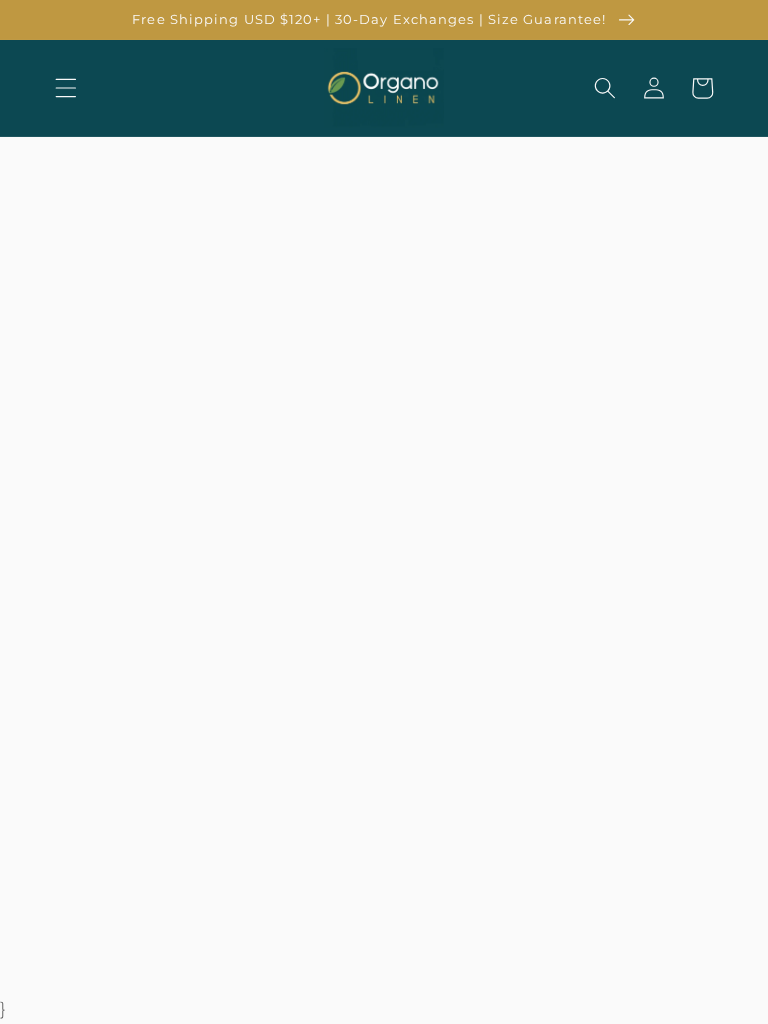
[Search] (605, 88)
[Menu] (66, 88)
